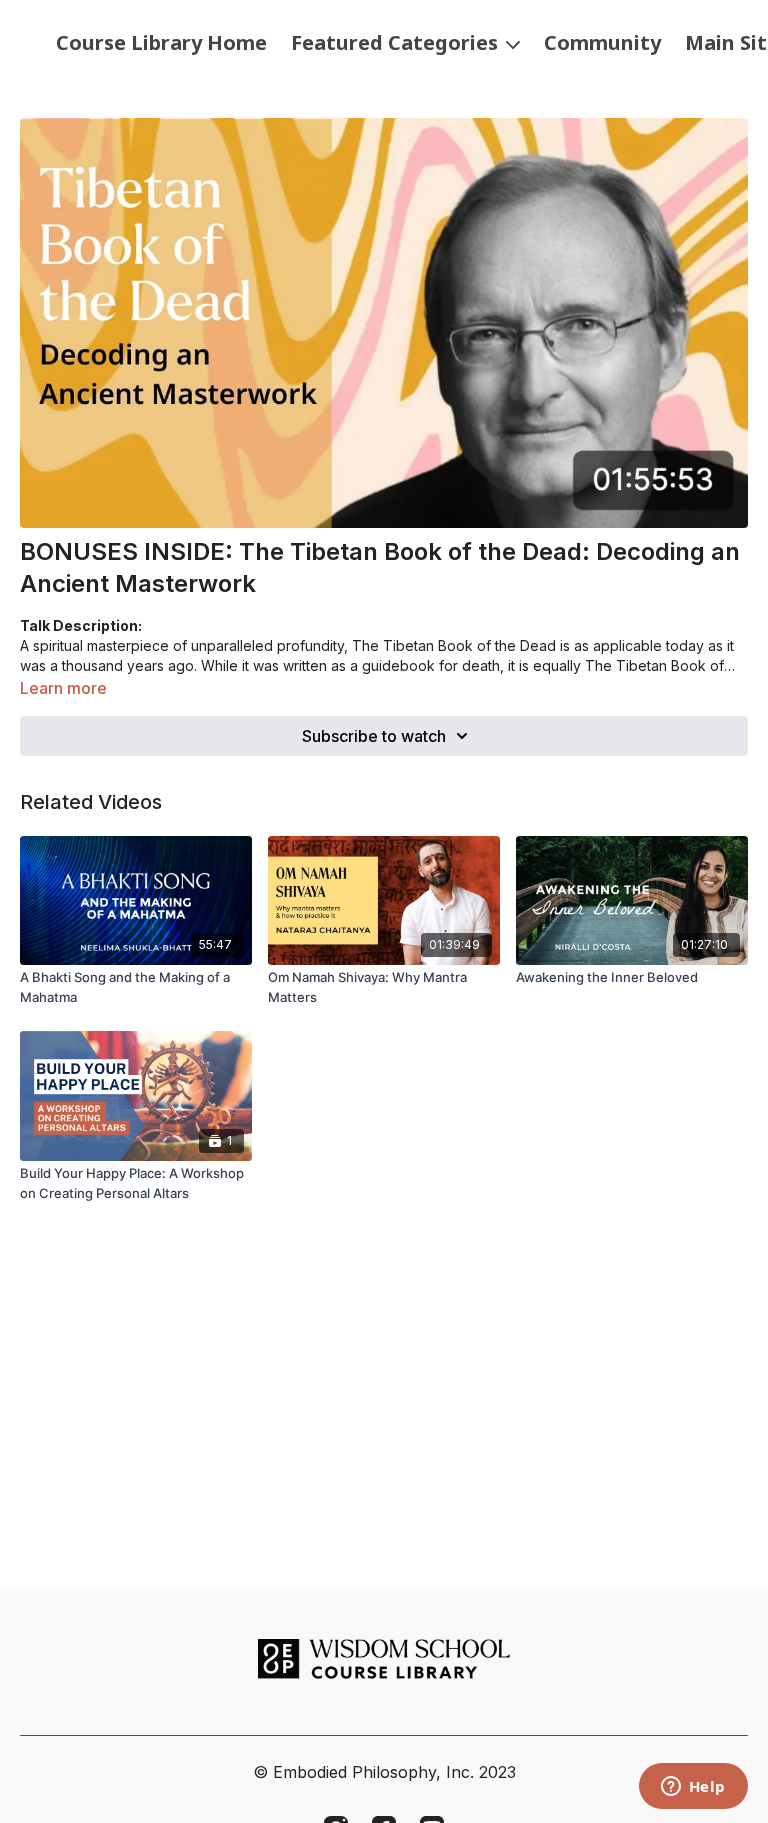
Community (602, 42)
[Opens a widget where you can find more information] (693, 1788)
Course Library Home (161, 42)
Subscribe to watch (374, 736)
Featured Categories (397, 42)
